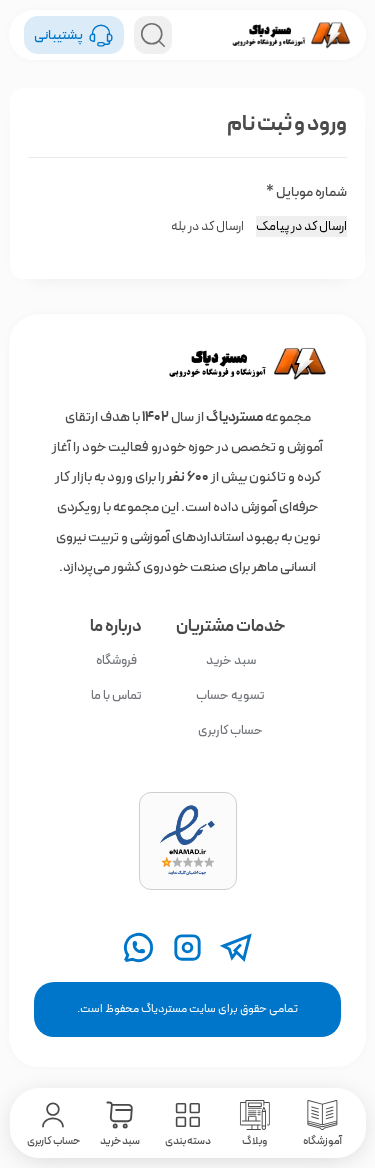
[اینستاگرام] (187, 947)
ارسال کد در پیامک (301, 226)
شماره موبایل (306, 192)
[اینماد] (188, 841)
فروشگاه (116, 660)
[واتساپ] (138, 947)
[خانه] (187, 364)
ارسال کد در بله (207, 226)
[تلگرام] (236, 947)
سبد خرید (231, 660)
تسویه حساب (230, 695)
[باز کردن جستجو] (153, 35)
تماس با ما (116, 695)
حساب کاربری (230, 730)
